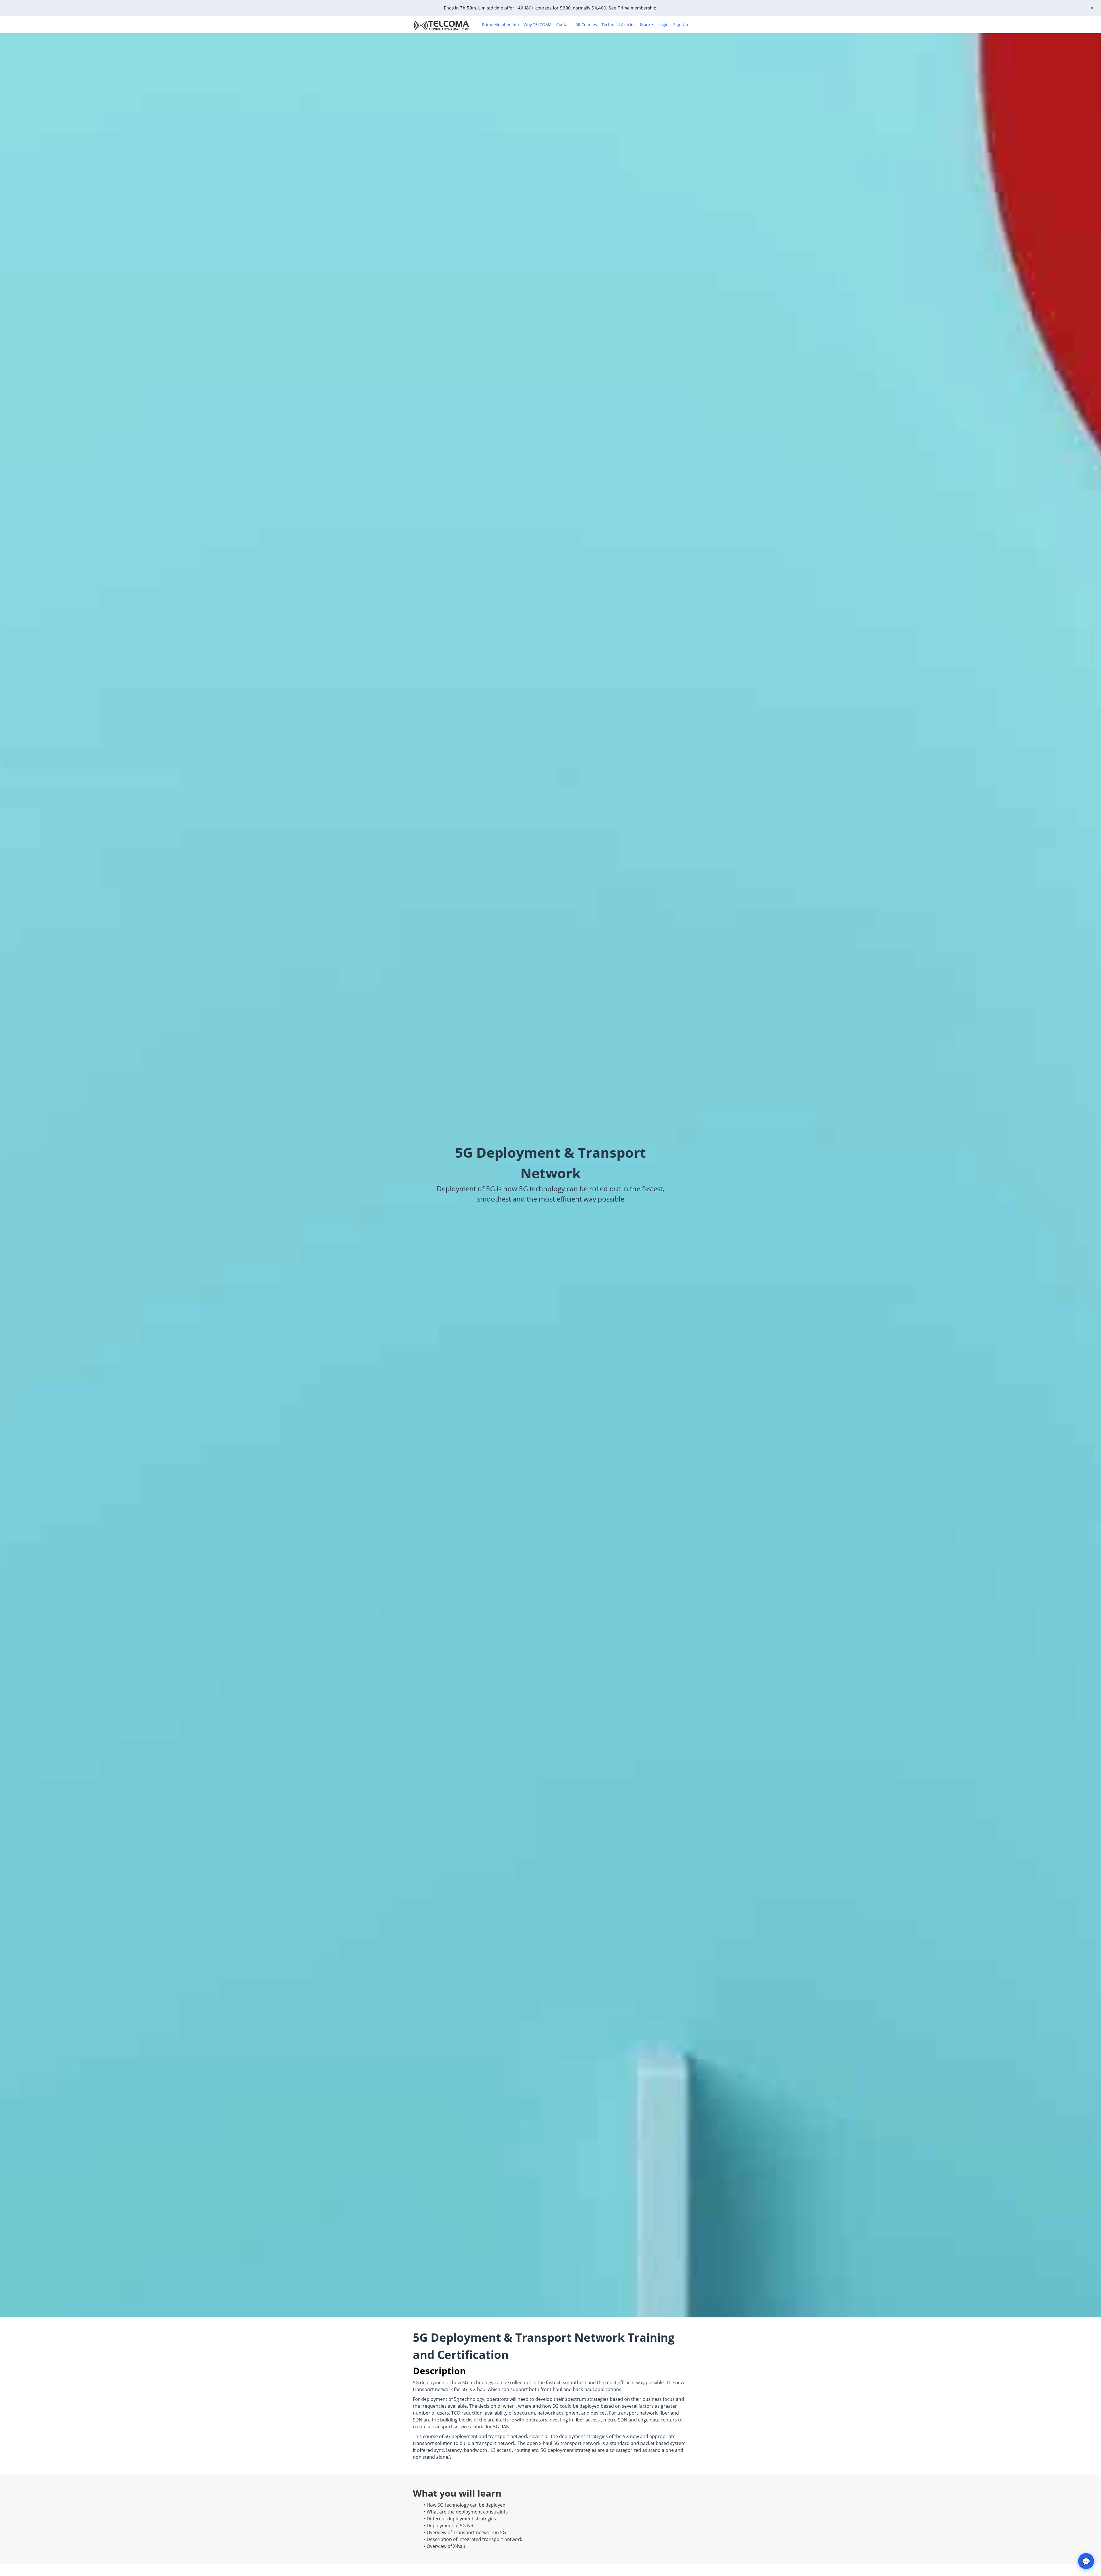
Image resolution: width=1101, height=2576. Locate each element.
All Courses (586, 25)
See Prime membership (632, 8)
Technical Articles (618, 25)
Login (663, 25)
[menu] (583, 25)
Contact (564, 25)
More (645, 25)
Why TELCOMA (538, 25)
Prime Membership (500, 25)
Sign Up (681, 25)
